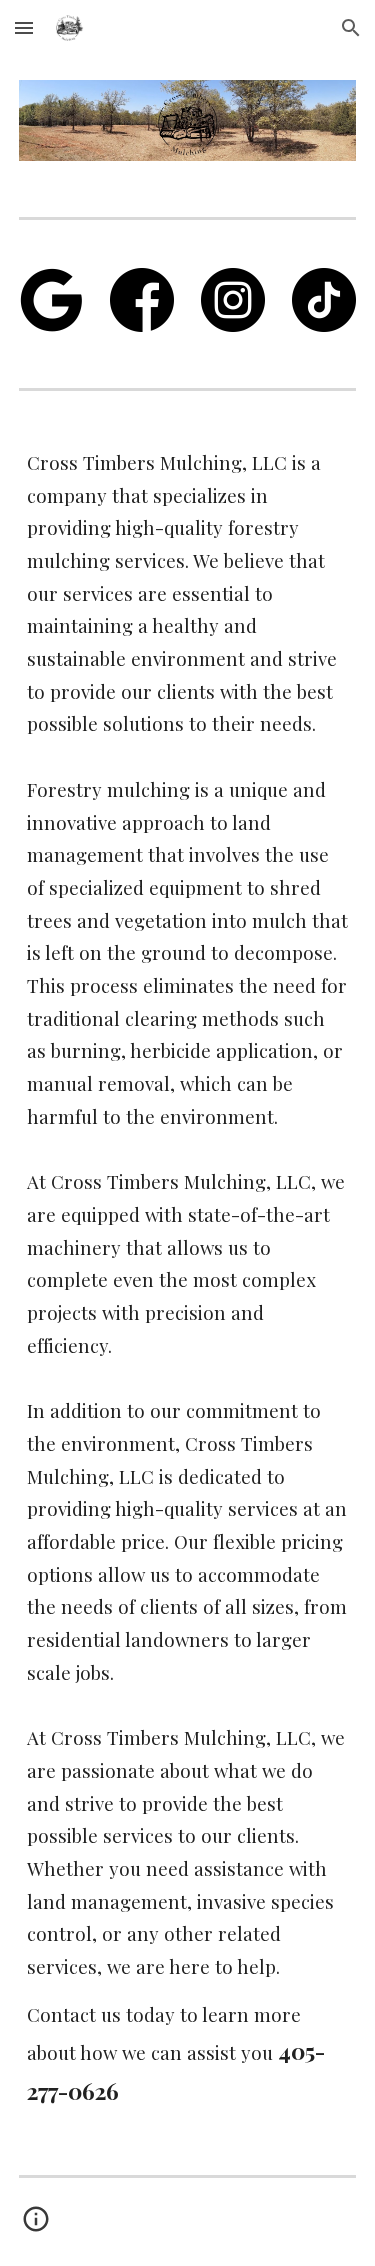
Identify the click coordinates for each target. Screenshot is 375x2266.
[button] (24, 27)
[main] (188, 1279)
